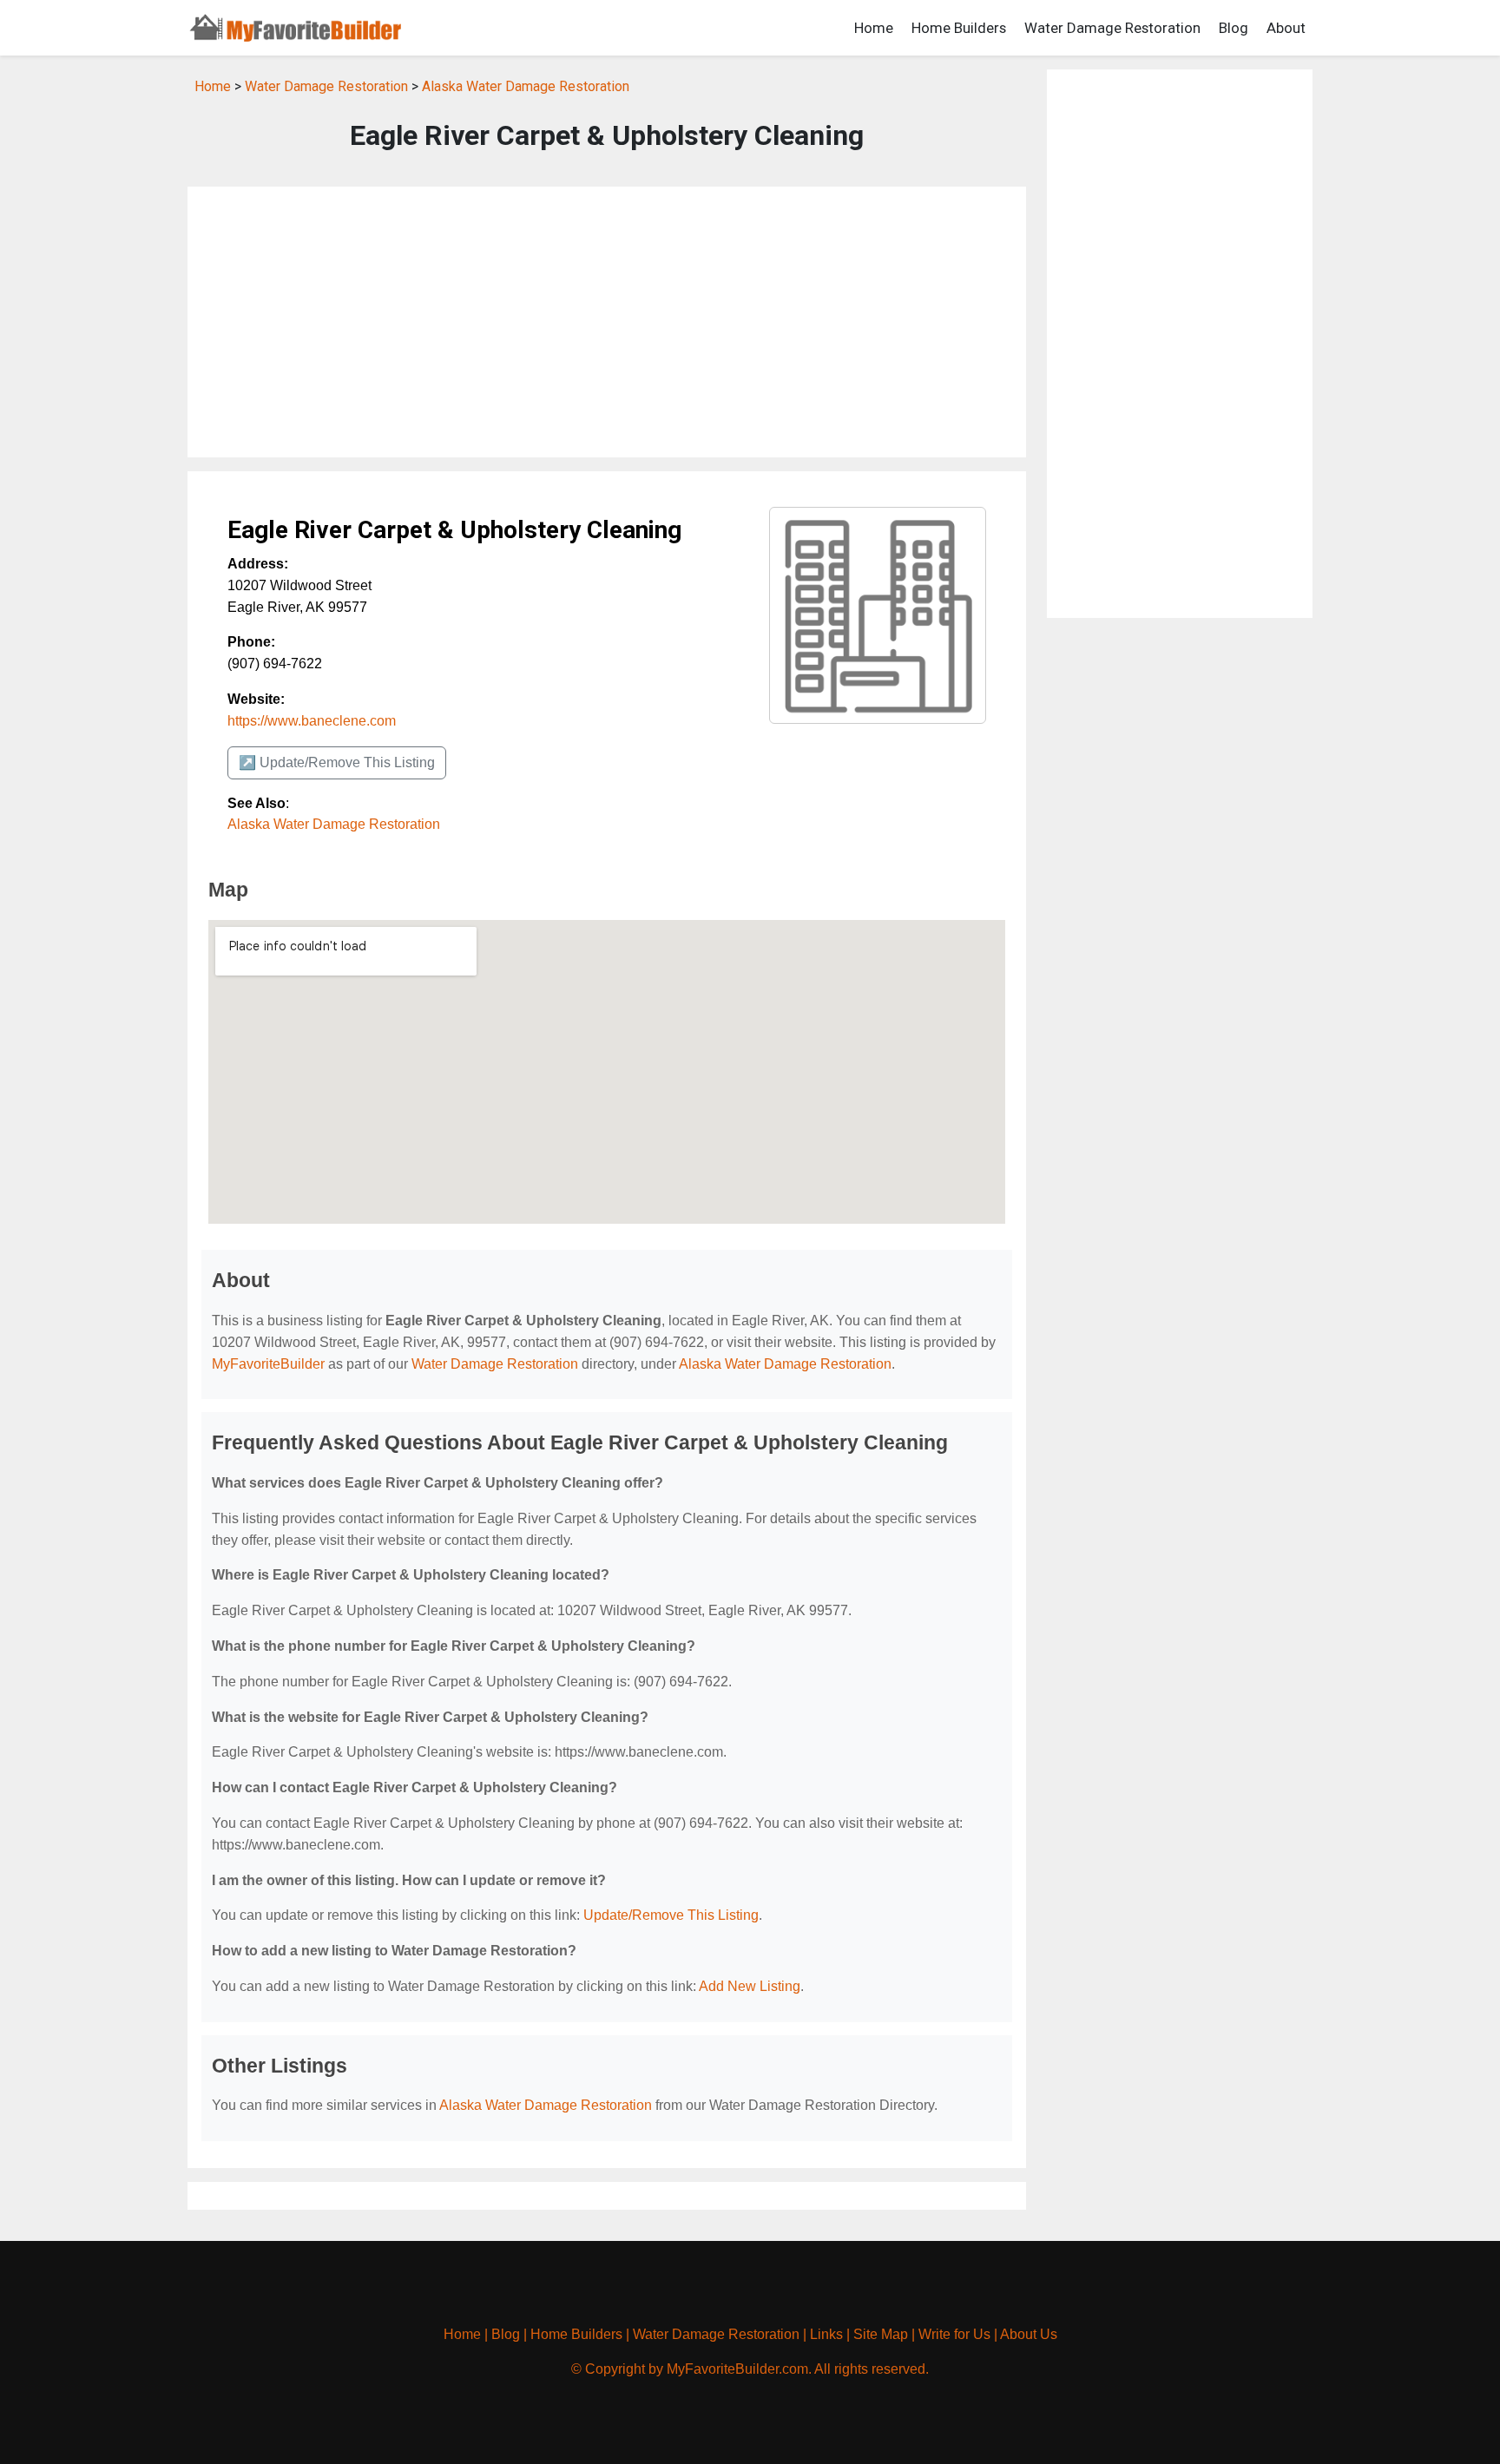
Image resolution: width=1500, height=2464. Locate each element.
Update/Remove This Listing (671, 1915)
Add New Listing (750, 1986)
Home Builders (959, 28)
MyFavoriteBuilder (268, 1364)
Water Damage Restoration (1112, 28)
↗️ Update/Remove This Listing (337, 762)
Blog (1234, 28)
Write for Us (954, 2334)
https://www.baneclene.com (312, 721)
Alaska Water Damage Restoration (526, 86)
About (1286, 28)
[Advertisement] (607, 322)
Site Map (881, 2334)
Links (826, 2334)
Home (874, 28)
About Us (1029, 2334)
